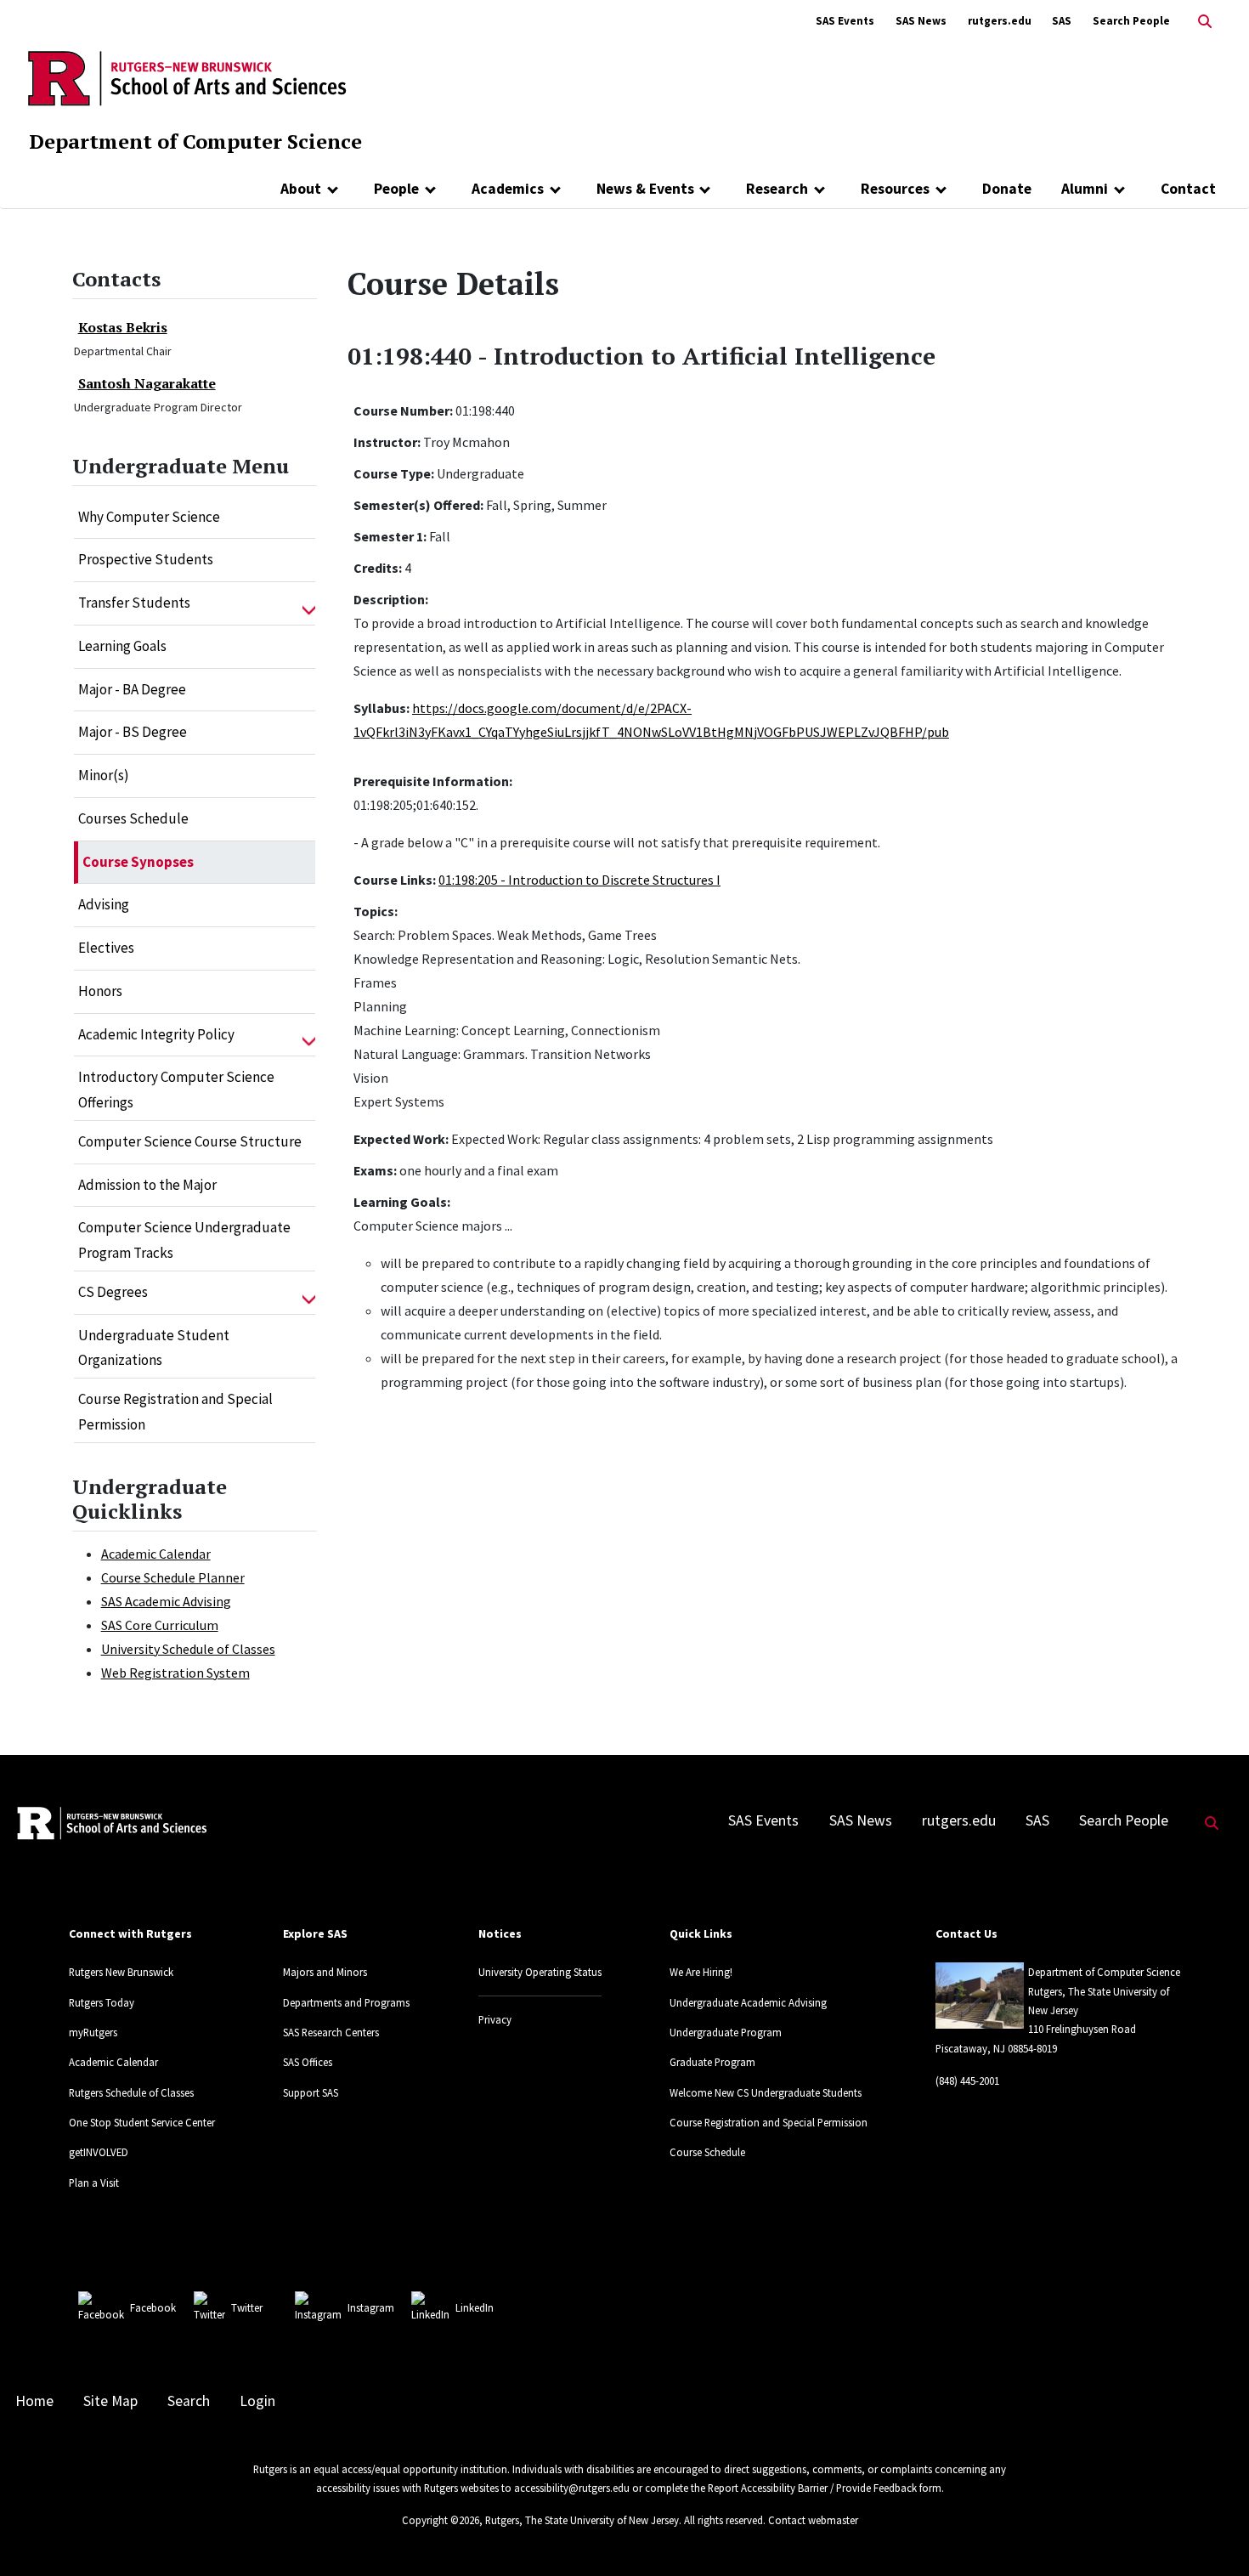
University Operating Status (540, 1972)
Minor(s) (104, 775)
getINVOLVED (99, 2152)
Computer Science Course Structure (190, 1141)
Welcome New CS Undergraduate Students (766, 2092)
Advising (104, 904)
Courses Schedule (133, 818)
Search (189, 2401)
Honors (100, 991)
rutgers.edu (1000, 21)
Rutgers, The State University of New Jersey (582, 2520)
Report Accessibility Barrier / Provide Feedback (812, 2488)
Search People (1131, 21)
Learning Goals (122, 646)
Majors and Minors (325, 1972)
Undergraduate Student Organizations (154, 1348)
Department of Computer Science (195, 141)
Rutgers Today (102, 2002)
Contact (1188, 189)
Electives (106, 948)
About (301, 189)
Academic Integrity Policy (156, 1034)
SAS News (921, 21)
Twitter (247, 2307)
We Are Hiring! (701, 1972)
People (396, 189)
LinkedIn (475, 2307)
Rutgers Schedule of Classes (131, 2092)
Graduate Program (712, 2062)
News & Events (645, 189)
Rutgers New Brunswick (121, 1972)
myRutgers (93, 2032)
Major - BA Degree (132, 689)
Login (257, 2401)
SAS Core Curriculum (160, 1625)
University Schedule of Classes (188, 1649)
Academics (508, 189)
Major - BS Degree (133, 732)
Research (777, 189)
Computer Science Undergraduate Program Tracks (184, 1240)
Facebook (153, 2307)
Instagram (371, 2307)
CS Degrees (113, 1292)
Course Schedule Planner (173, 1577)
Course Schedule (707, 2152)
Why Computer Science (149, 517)
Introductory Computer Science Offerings (176, 1090)
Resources (895, 189)
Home (34, 2401)
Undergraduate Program (726, 2032)
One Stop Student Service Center (142, 2122)
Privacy (495, 2019)
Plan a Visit (94, 2183)
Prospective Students (146, 559)
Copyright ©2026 (441, 2520)
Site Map (110, 2401)
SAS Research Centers (331, 2032)
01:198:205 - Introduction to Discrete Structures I (579, 880)
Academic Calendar (156, 1554)
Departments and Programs (346, 2002)
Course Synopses (138, 862)
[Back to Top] (1212, 2535)
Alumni (1085, 189)
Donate (1007, 189)
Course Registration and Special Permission (175, 1412)
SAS (1062, 21)
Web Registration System (175, 1673)
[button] (309, 603)
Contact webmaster (813, 2520)
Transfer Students (134, 603)
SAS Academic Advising (166, 1601)
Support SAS (311, 2092)
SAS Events (845, 21)
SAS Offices (308, 2062)
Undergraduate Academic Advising (748, 2002)
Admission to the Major (147, 1185)
